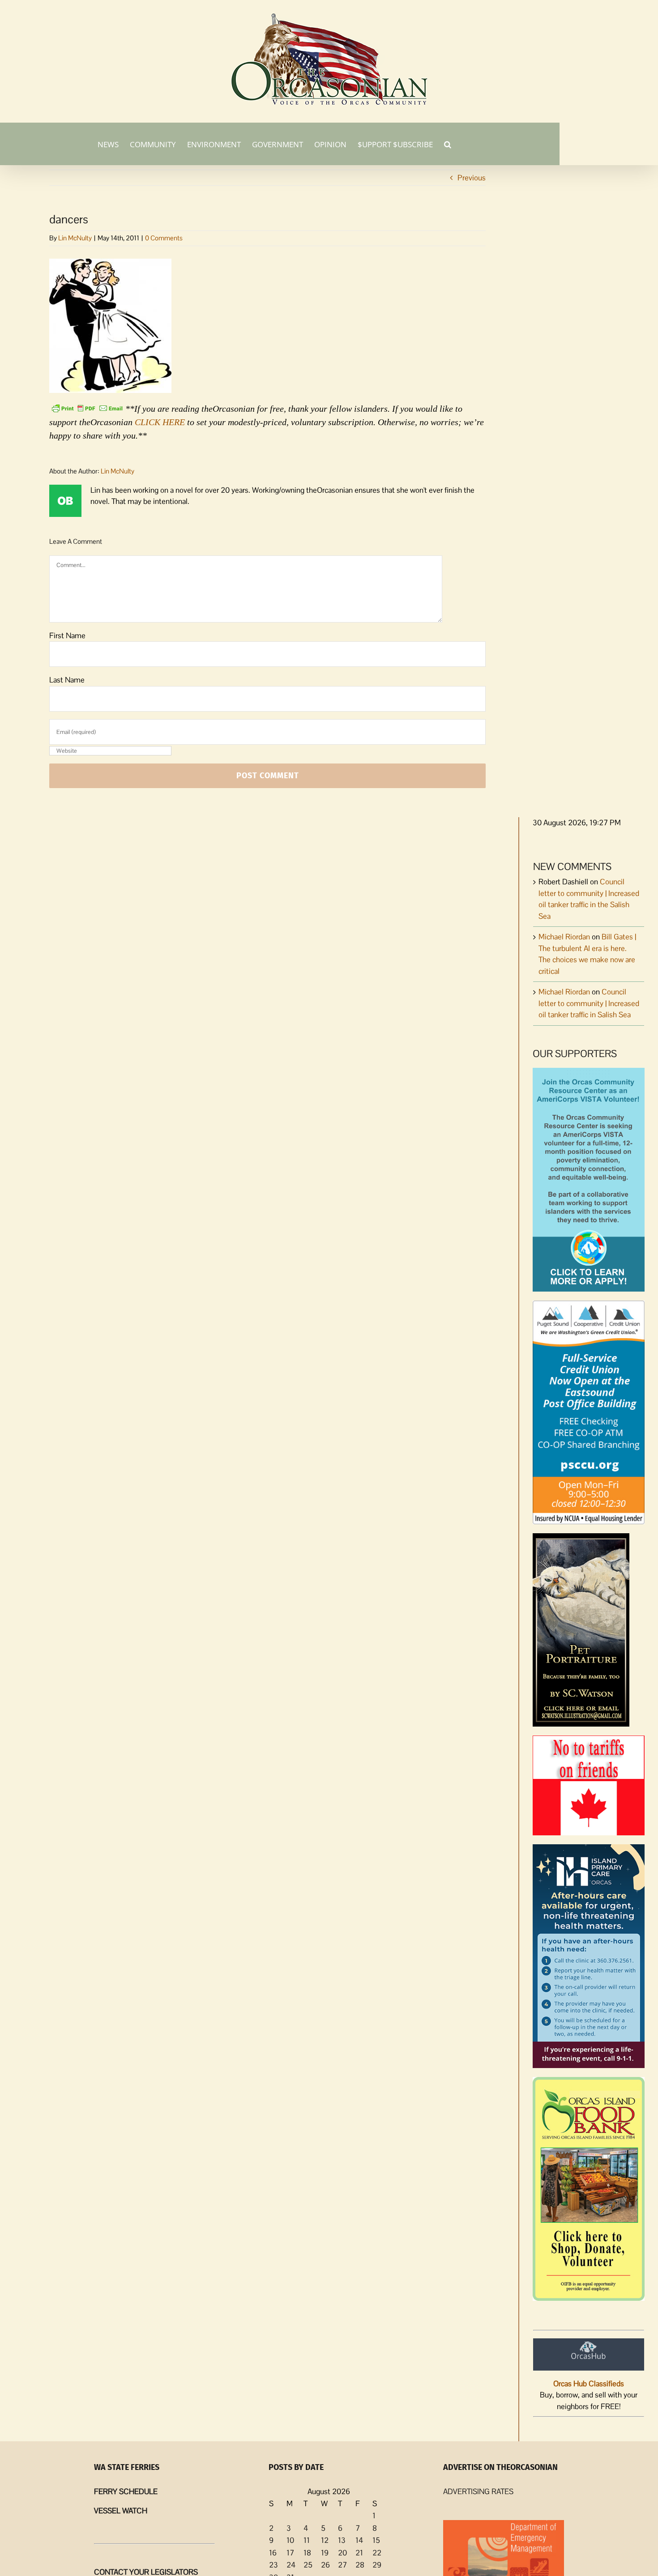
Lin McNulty (75, 238)
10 (290, 2540)
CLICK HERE (160, 422)
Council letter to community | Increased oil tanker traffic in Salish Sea (589, 1003)
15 (376, 2540)
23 (273, 2565)
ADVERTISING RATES (478, 2491)
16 (273, 2553)
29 (377, 2565)
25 (308, 2565)
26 (325, 2565)
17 (290, 2553)
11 (307, 2540)
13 (342, 2540)
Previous (472, 178)
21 (359, 2553)
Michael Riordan (564, 937)
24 (291, 2565)
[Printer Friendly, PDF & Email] (87, 408)
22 (377, 2553)
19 (325, 2553)
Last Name (67, 680)
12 (325, 2540)
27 (342, 2565)
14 (359, 2540)
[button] (448, 144)
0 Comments (164, 238)
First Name (67, 635)
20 (342, 2553)
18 (307, 2553)
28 (360, 2565)
